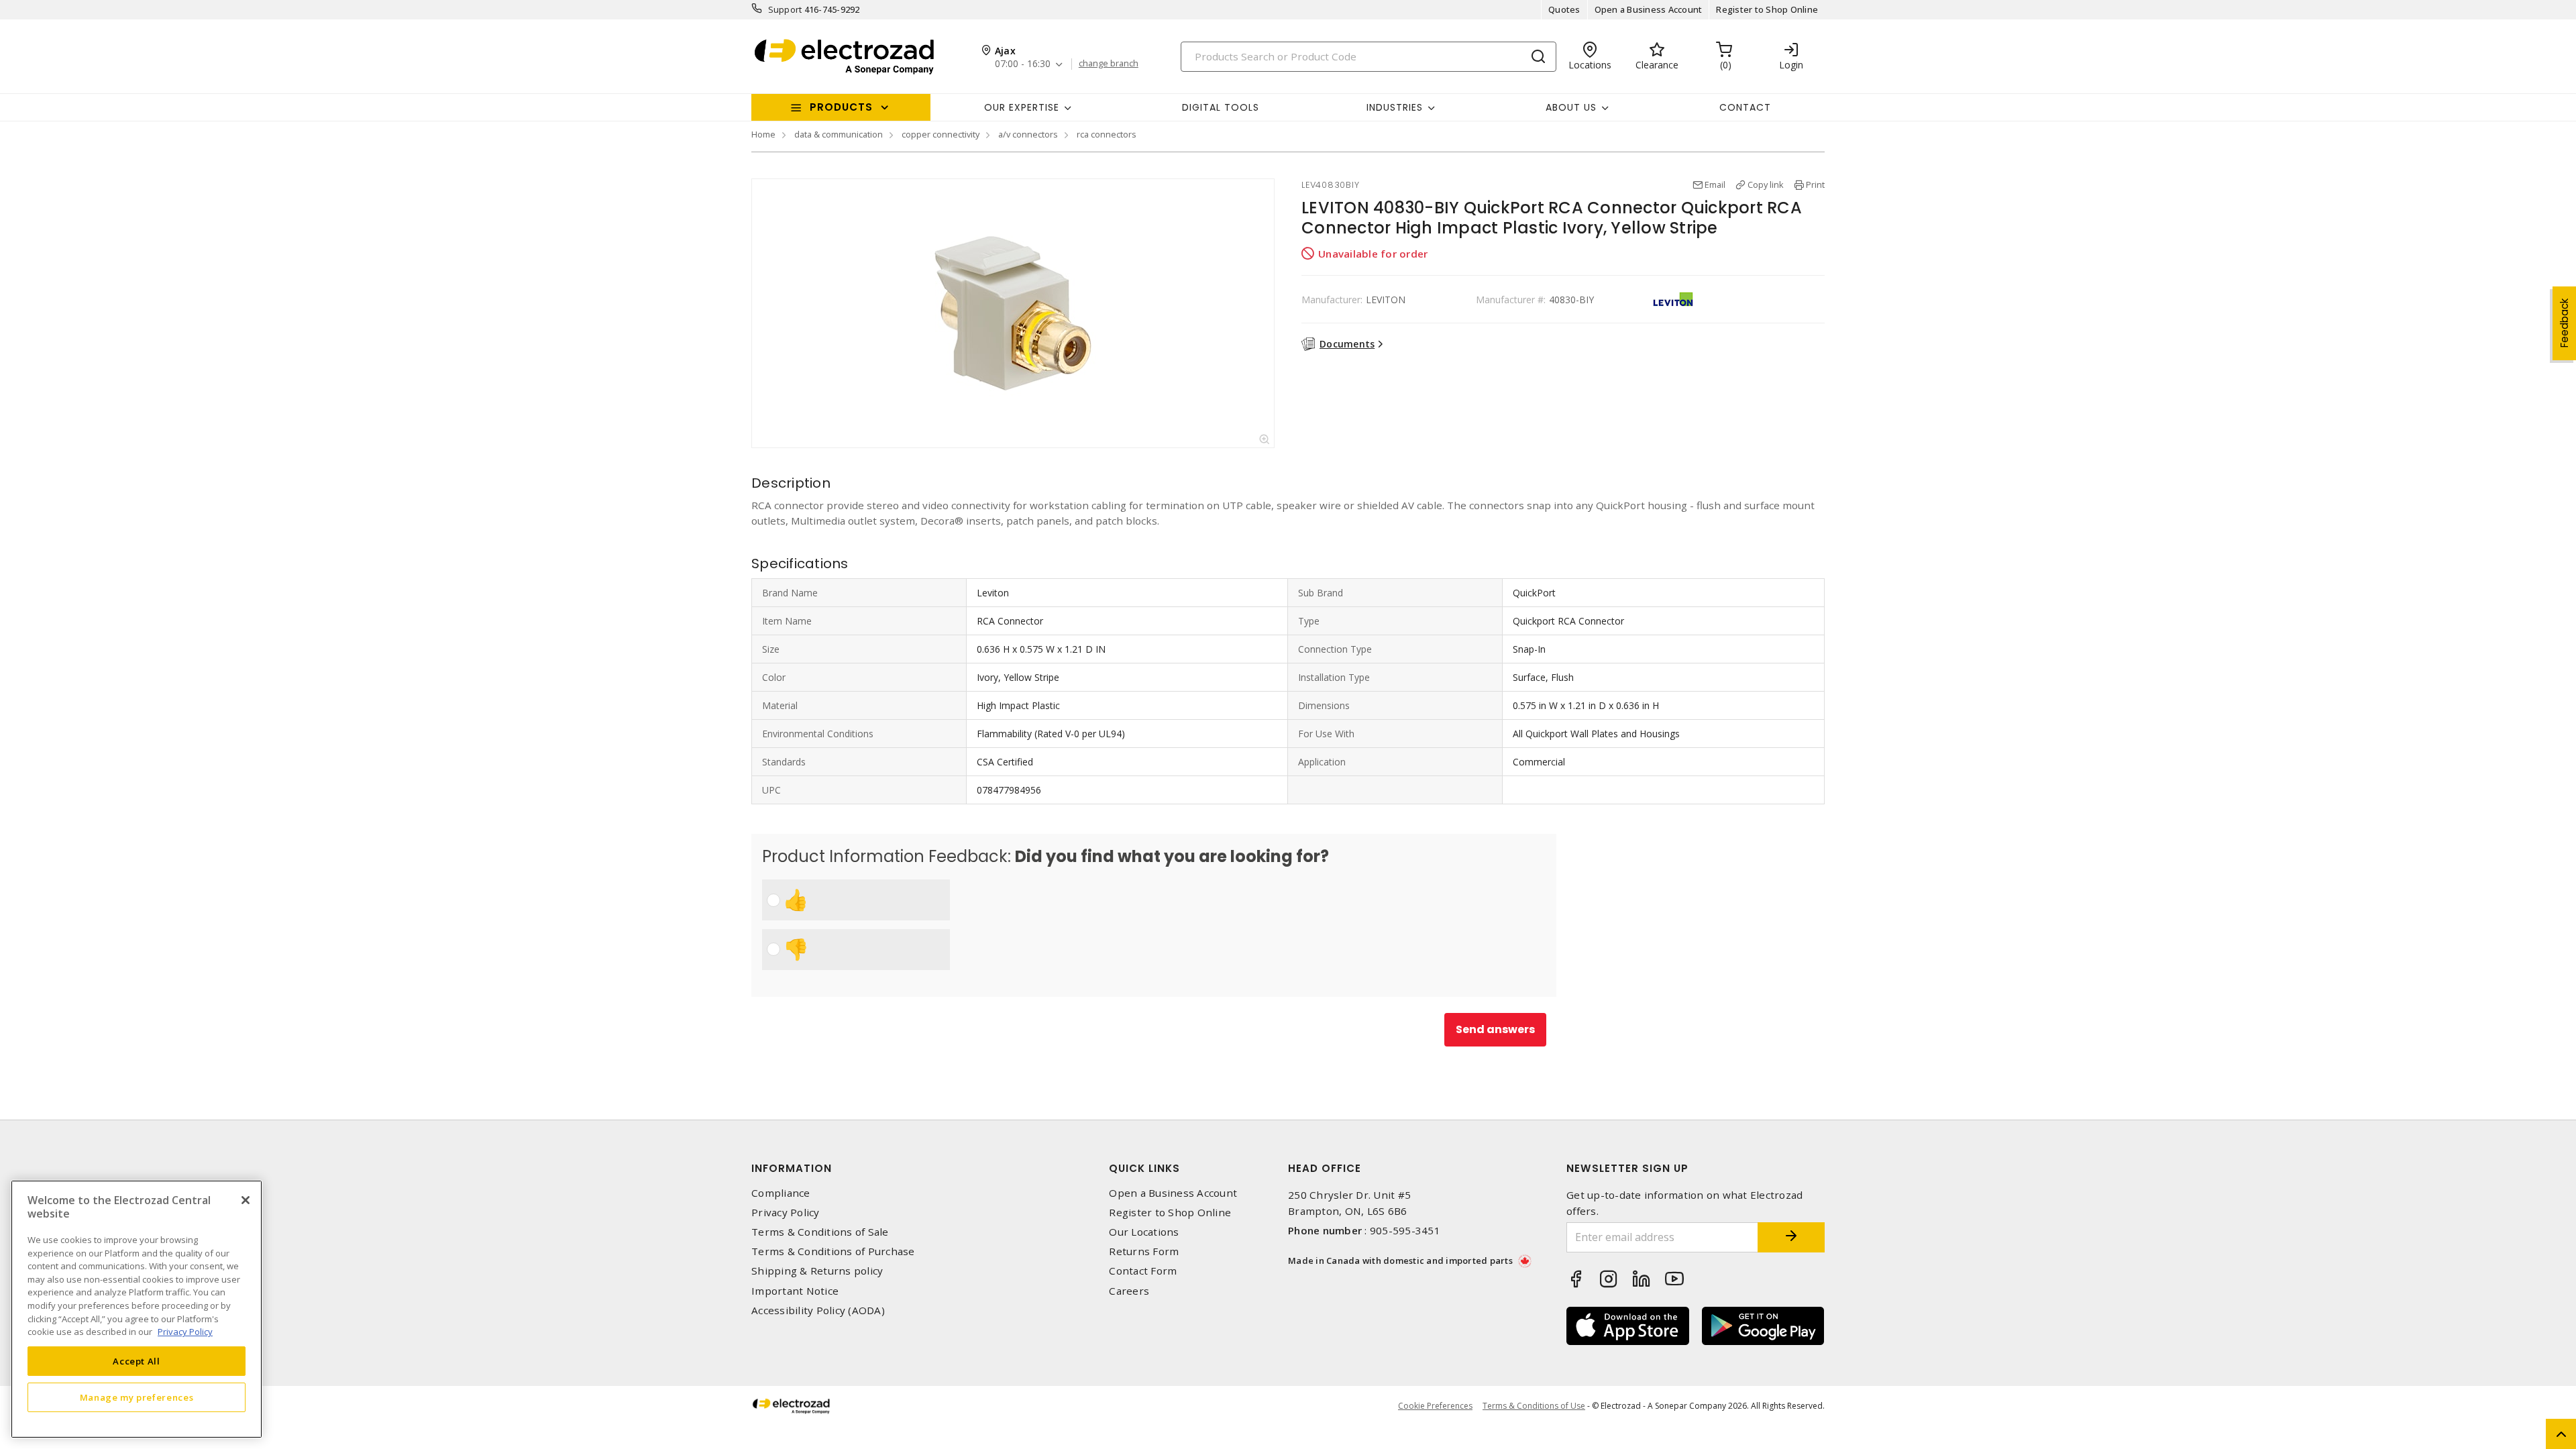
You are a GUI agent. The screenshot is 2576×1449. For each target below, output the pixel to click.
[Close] (246, 1200)
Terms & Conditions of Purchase (833, 1251)
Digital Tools (1221, 107)
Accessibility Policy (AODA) (818, 1310)
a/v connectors (1028, 134)
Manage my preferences (137, 1397)
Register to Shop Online (1767, 9)
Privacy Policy (786, 1213)
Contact (1745, 107)
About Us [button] (1571, 107)
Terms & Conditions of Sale (820, 1232)
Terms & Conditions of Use (1534, 1406)
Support (785, 9)
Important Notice (795, 1291)
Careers (1129, 1291)
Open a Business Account (1649, 9)
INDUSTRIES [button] (1395, 107)
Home (763, 134)
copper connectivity (941, 134)
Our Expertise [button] (1022, 107)
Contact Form (1143, 1271)
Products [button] (841, 107)
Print (1815, 184)
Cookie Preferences (1435, 1406)
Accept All (137, 1360)
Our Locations (1144, 1232)
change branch (1109, 64)
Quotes (1564, 9)
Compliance (781, 1193)
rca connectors (1107, 134)
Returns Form (1144, 1251)
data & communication (839, 134)
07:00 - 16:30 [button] (1023, 64)
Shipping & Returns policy (817, 1271)
